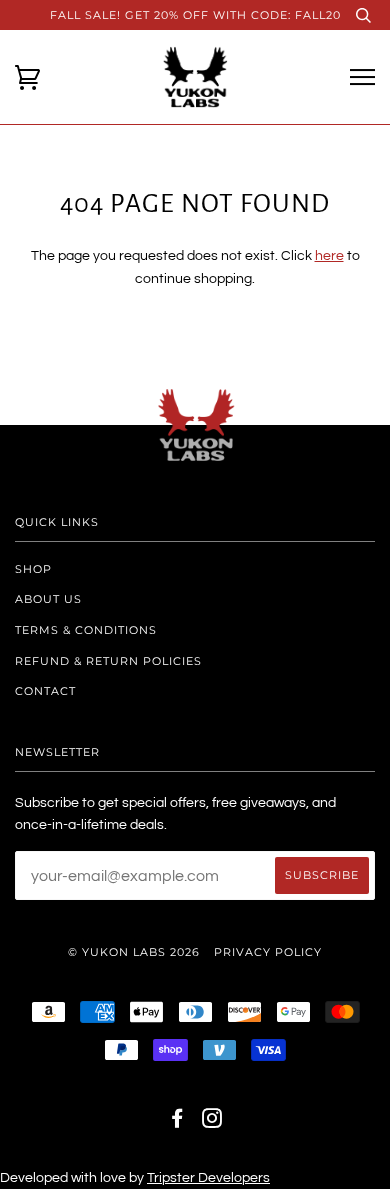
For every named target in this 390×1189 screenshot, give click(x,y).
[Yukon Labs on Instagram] (212, 1122)
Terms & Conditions (86, 630)
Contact (45, 691)
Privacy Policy (268, 952)
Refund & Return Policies (108, 661)
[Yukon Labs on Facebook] (177, 1122)
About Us (48, 599)
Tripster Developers (208, 1178)
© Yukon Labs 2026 (134, 952)
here (329, 256)
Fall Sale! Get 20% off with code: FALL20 (195, 15)
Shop (33, 569)
